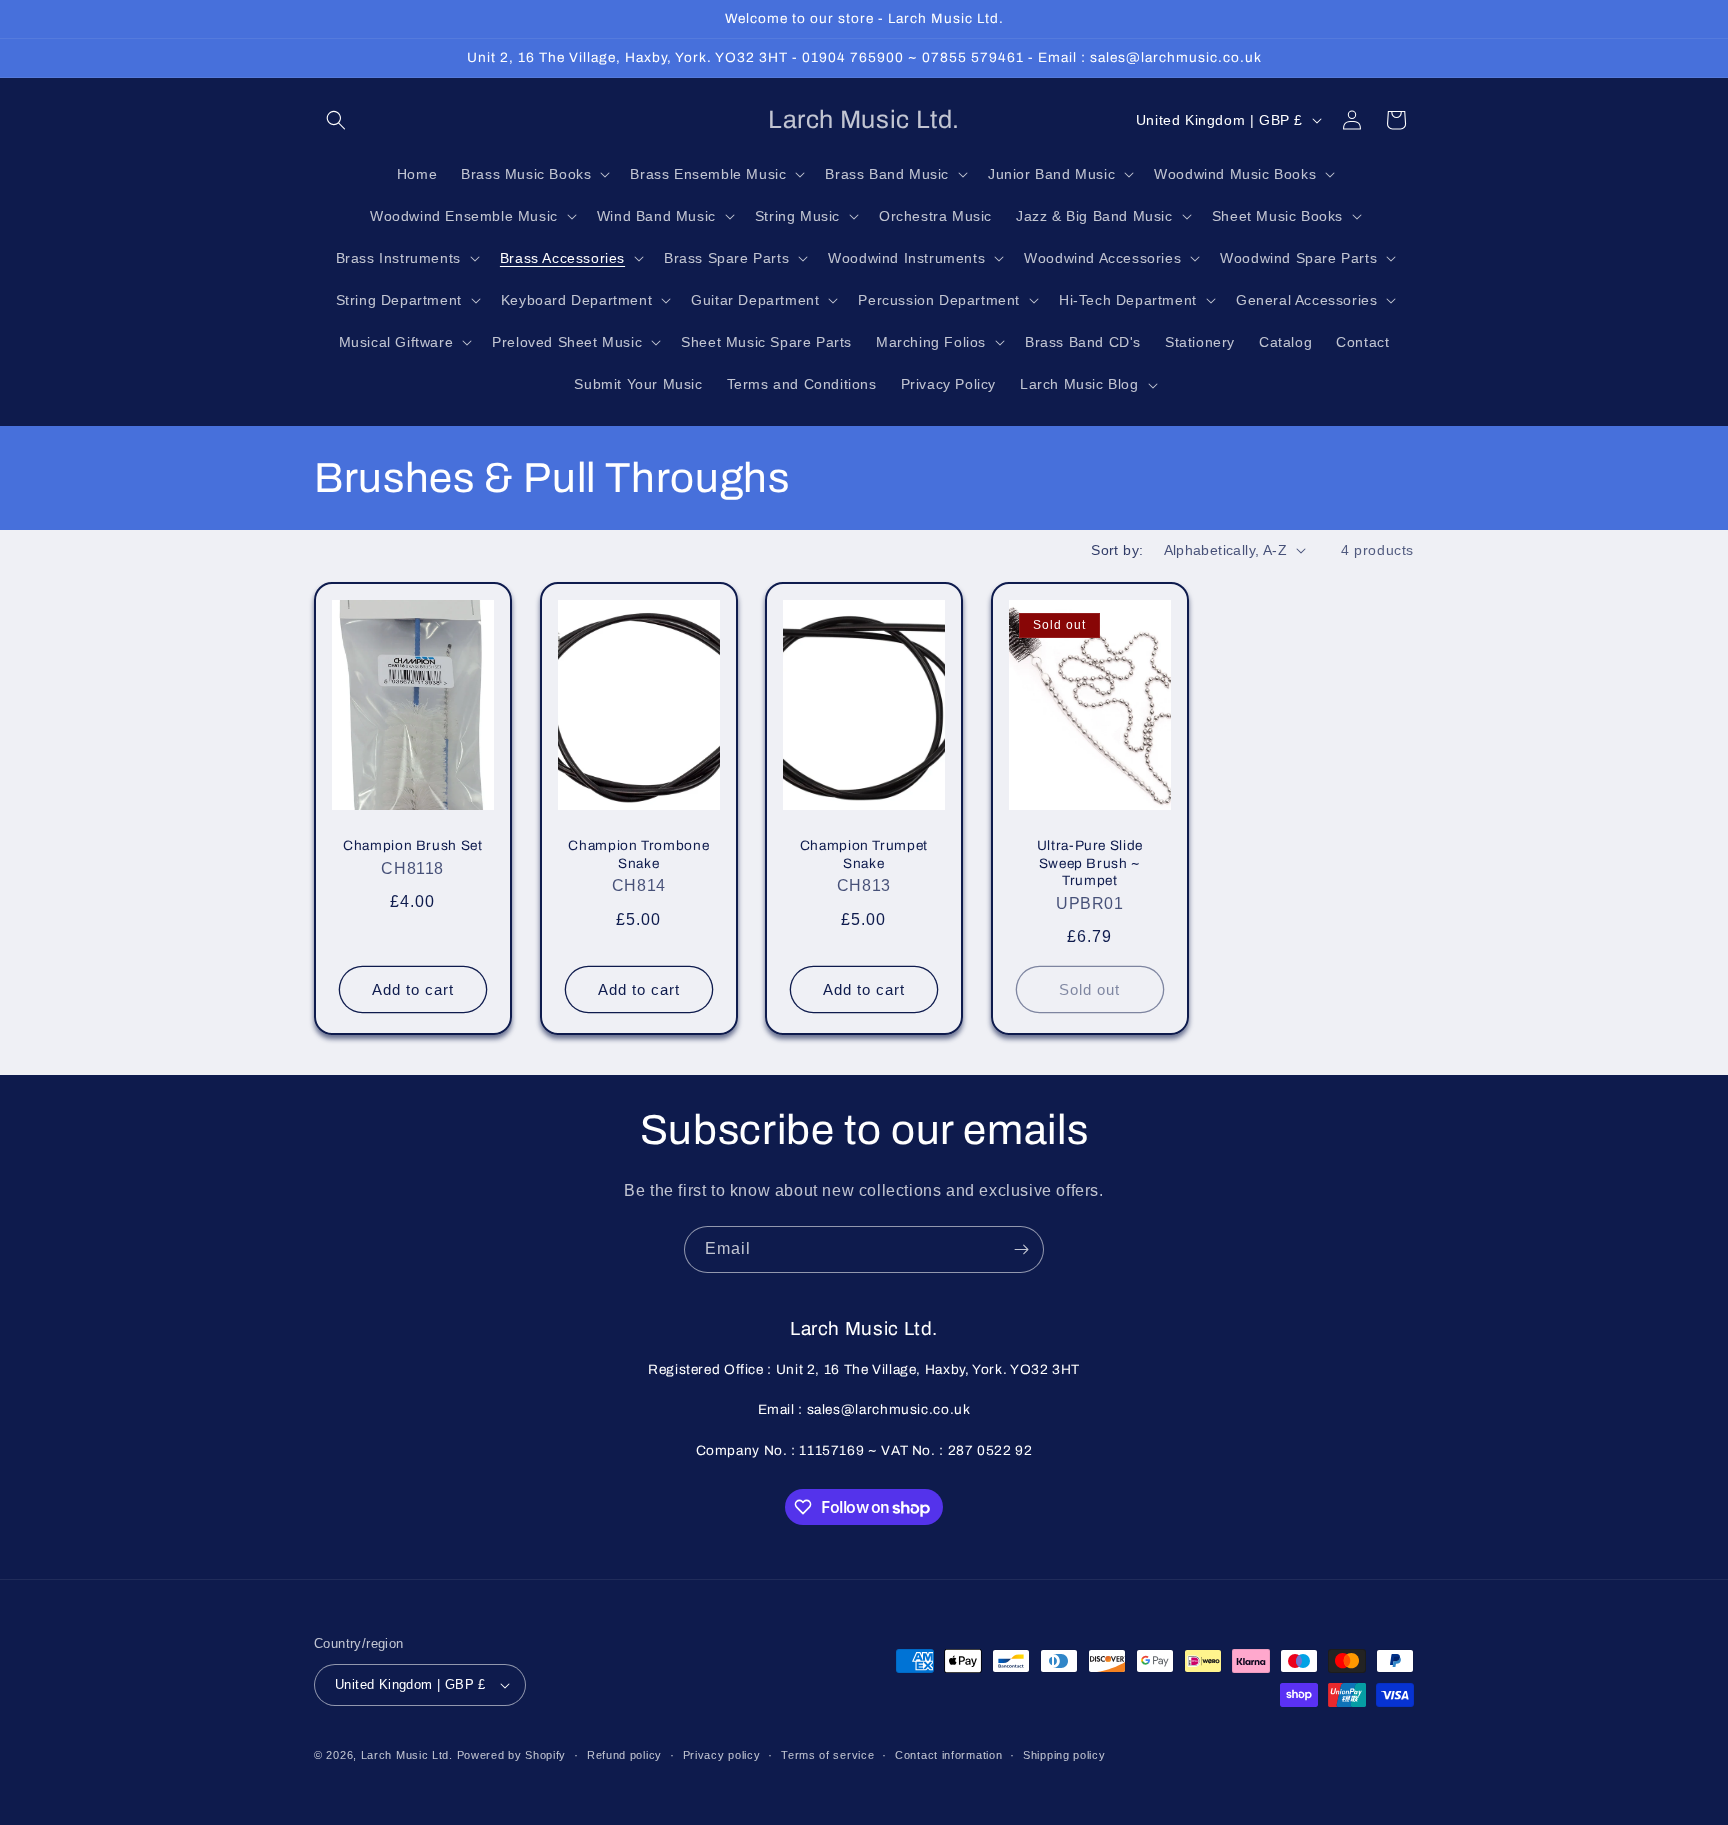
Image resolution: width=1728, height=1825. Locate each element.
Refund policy (624, 1755)
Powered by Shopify (512, 1755)
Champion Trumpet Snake (864, 854)
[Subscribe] (1021, 1249)
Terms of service (827, 1755)
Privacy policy (722, 1755)
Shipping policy (1064, 1755)
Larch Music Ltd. (407, 1755)
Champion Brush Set (412, 845)
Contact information (948, 1755)
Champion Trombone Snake (638, 854)
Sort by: (1117, 550)
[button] (336, 120)
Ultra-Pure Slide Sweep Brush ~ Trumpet (1090, 863)
